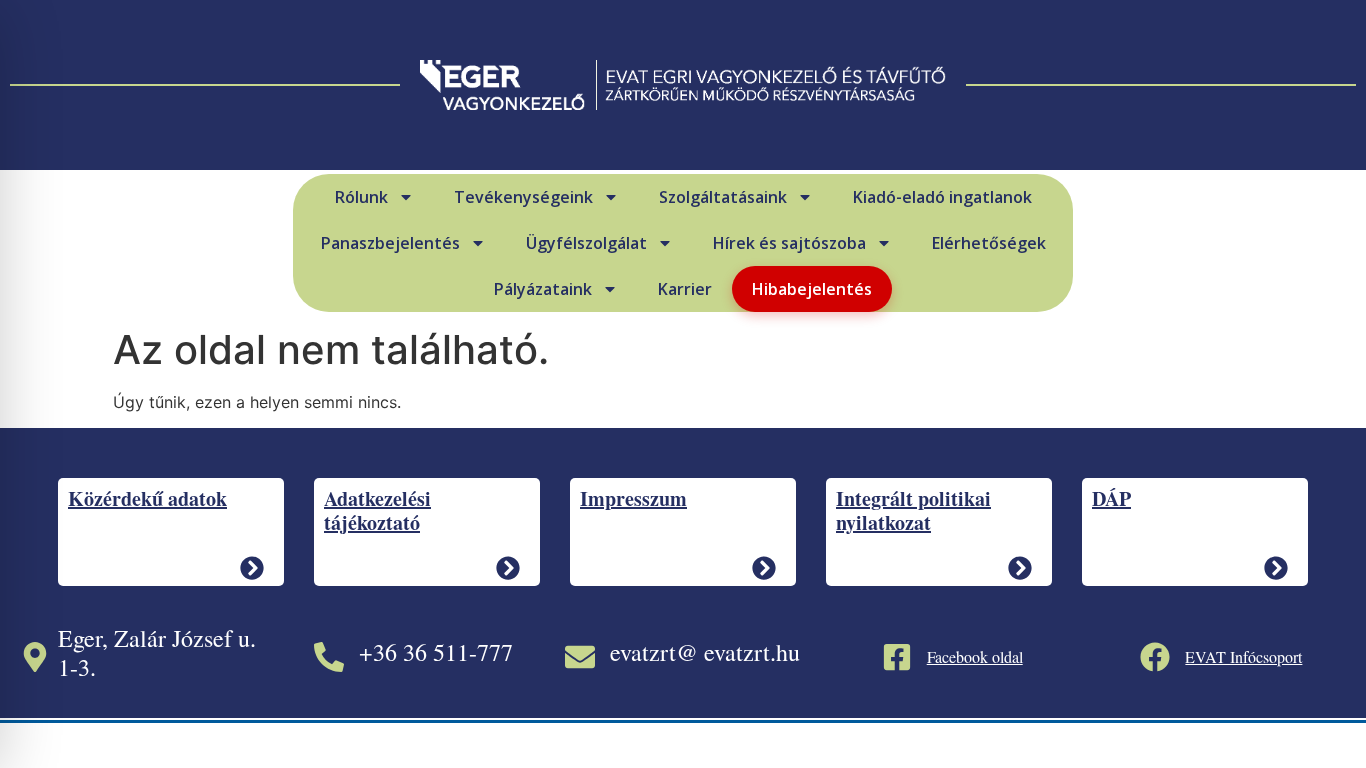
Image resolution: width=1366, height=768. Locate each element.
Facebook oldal (975, 656)
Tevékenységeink (523, 197)
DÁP (1111, 498)
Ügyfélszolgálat (586, 243)
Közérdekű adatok (147, 498)
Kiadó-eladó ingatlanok (942, 197)
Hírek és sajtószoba (789, 243)
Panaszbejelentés (390, 243)
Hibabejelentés (812, 289)
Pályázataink (543, 289)
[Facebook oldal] (897, 657)
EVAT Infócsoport (1243, 656)
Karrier (685, 289)
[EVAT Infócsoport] (1155, 657)
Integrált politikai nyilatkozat (913, 510)
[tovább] (252, 568)
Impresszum (633, 498)
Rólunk (361, 197)
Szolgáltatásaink (723, 197)
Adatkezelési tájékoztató (377, 510)
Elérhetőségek (989, 243)
